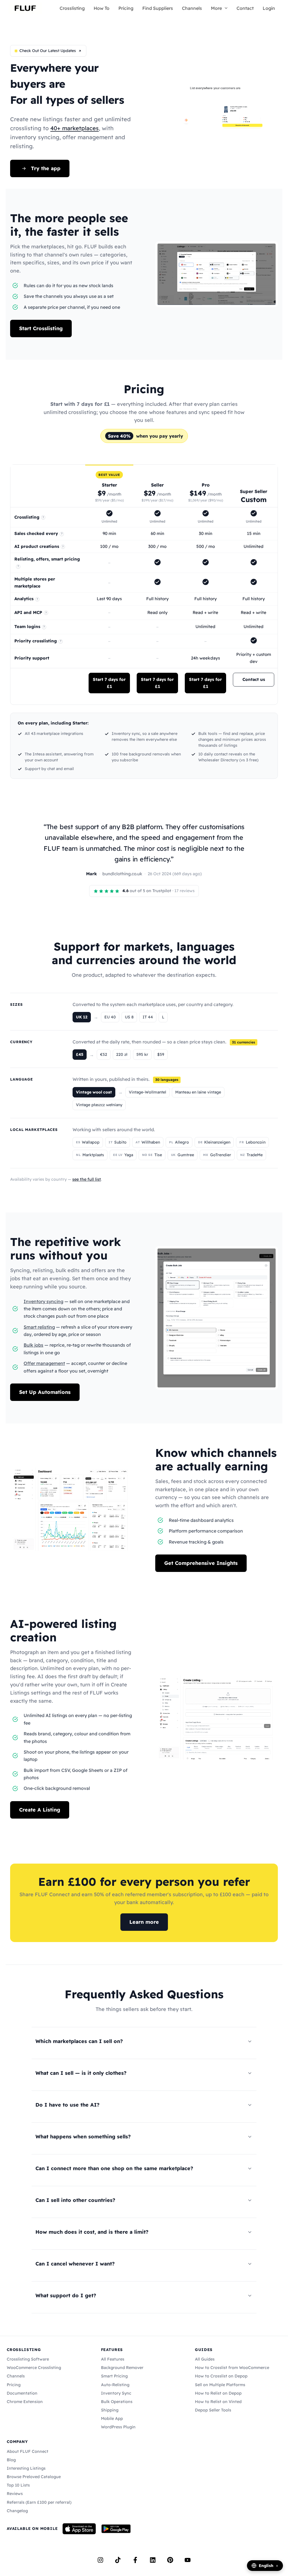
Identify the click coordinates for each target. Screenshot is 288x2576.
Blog (11, 2460)
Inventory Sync (116, 2393)
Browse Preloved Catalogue (34, 2477)
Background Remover (122, 2368)
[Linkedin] (153, 2560)
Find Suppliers (158, 8)
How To (102, 8)
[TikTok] (118, 2560)
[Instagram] (100, 2560)
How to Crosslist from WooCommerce (232, 2368)
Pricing (126, 8)
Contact (245, 8)
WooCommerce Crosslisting (34, 2368)
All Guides (205, 2359)
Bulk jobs (33, 1345)
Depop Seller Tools (213, 2410)
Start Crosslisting (41, 328)
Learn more (144, 1922)
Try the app (46, 168)
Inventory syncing (43, 1301)
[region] (144, 585)
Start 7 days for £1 (109, 683)
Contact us (254, 679)
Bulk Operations (117, 2402)
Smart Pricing (114, 2376)
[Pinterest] (170, 2560)
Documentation (22, 2393)
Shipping (110, 2410)
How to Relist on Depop (218, 2393)
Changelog (17, 2511)
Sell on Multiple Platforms (220, 2385)
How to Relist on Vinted (218, 2402)
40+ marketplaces (75, 128)
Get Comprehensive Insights (201, 1563)
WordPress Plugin (118, 2427)
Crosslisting (72, 8)
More (216, 8)
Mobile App (112, 2418)
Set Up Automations (45, 1392)
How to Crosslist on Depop (221, 2376)
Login (269, 8)
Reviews (15, 2494)
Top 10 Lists (18, 2485)
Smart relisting (39, 1327)
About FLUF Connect (28, 2451)
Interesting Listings (26, 2468)
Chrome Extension (25, 2402)
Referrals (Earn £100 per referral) (39, 2502)
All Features (113, 2359)
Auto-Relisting (115, 2385)
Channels (192, 8)
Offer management (44, 1363)
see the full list (87, 1179)
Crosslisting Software (28, 2359)
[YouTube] (188, 2560)
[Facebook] (135, 2560)
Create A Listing (40, 1810)
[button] (225, 8)
